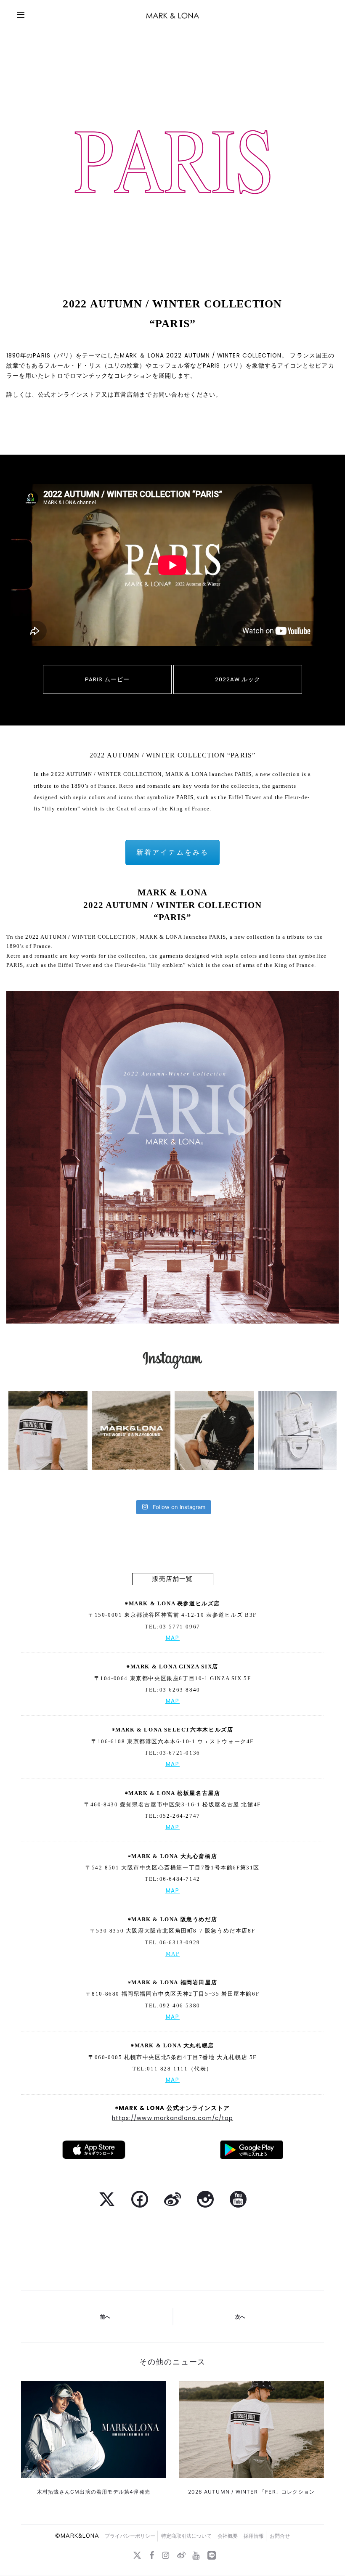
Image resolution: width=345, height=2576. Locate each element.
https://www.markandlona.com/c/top (172, 2118)
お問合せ (280, 2536)
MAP (173, 1638)
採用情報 (254, 2536)
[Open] (48, 1430)
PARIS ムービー (107, 679)
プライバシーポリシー (130, 2536)
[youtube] (196, 2555)
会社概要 (228, 2536)
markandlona (47, 1398)
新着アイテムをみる (172, 852)
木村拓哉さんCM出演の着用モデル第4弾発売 (94, 2492)
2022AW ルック (238, 679)
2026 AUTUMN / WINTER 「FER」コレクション (251, 2492)
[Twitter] (137, 2555)
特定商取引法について (186, 2536)
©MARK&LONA (77, 2536)
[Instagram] (80, 1462)
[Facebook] (152, 2555)
